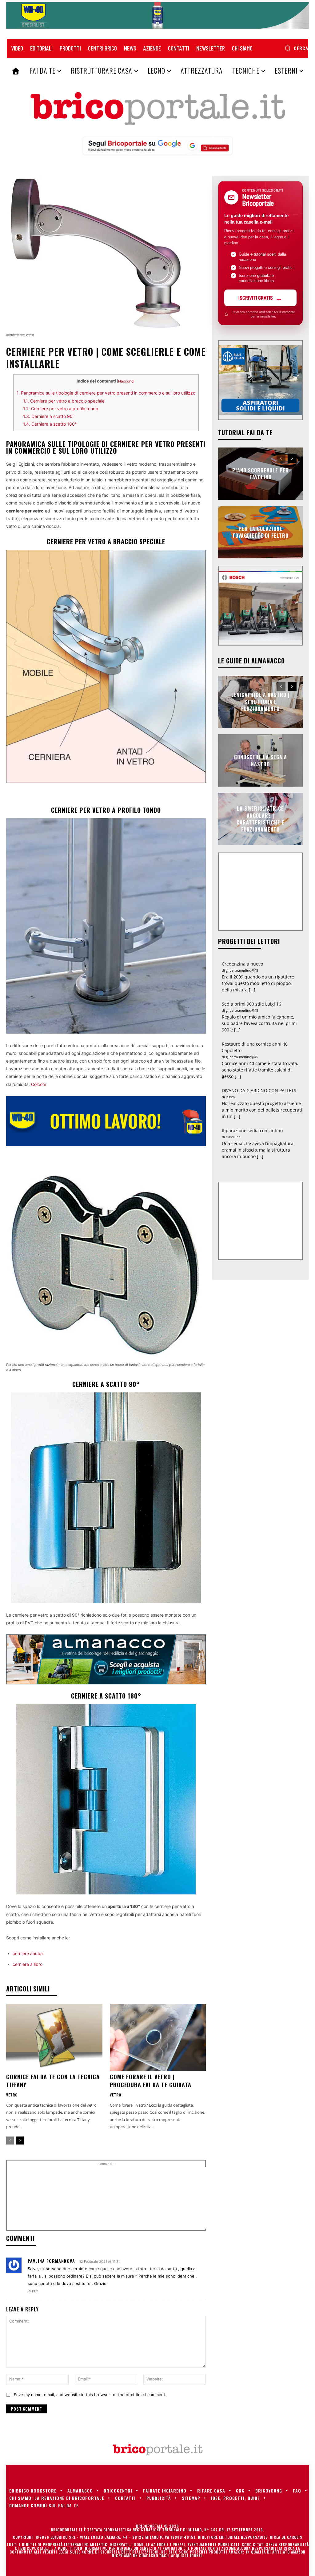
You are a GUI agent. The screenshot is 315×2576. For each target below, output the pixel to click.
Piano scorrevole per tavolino (261, 474)
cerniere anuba (28, 1953)
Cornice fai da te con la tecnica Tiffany (53, 2081)
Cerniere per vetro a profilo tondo (61, 409)
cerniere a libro (28, 1964)
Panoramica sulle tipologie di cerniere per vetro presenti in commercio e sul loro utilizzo (106, 393)
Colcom (39, 1084)
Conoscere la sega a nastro (261, 760)
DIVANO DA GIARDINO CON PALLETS (259, 1090)
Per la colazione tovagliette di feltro (260, 532)
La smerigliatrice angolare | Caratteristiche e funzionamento (261, 819)
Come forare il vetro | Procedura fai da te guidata (151, 2081)
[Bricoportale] (157, 109)
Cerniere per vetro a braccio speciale (64, 401)
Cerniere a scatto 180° (50, 424)
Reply (33, 2291)
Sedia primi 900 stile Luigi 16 (251, 1004)
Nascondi (126, 381)
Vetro (12, 2095)
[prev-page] (10, 2141)
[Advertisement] (114, 2198)
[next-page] (20, 2141)
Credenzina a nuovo (242, 964)
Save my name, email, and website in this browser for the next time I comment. (90, 2395)
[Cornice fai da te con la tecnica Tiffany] (54, 2037)
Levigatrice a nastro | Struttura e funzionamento (261, 702)
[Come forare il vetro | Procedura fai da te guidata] (158, 2037)
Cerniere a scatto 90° (49, 416)
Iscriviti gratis (256, 298)
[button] (296, 48)
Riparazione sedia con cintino (252, 1130)
